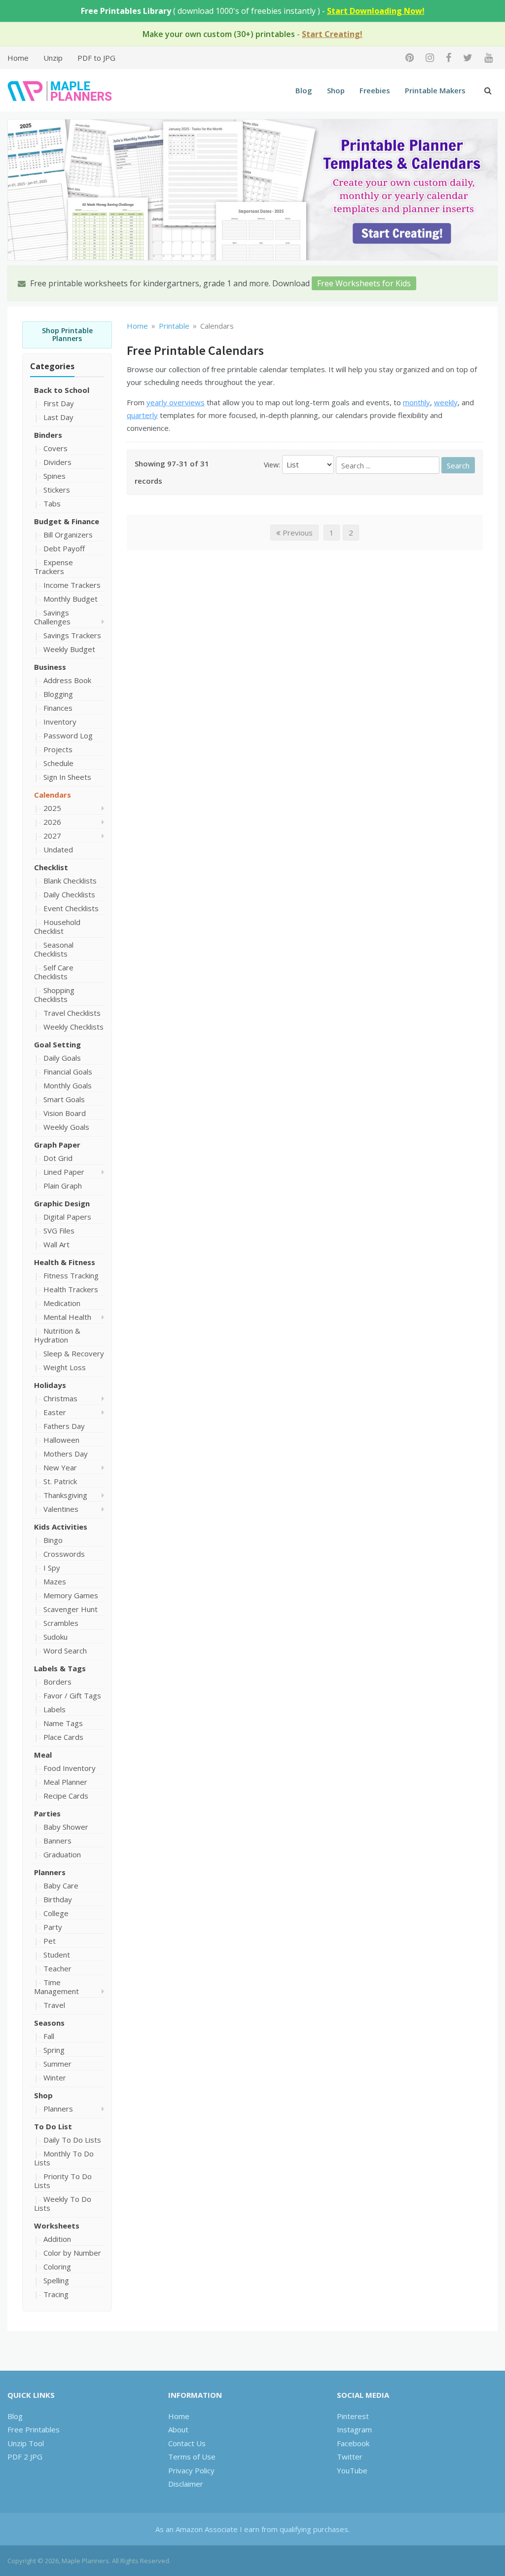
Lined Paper (64, 1172)
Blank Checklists (70, 881)
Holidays (50, 1385)
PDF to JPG (96, 58)
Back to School (62, 390)
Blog (304, 90)
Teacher (57, 1968)
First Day (59, 403)
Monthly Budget (71, 599)
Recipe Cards (66, 1796)
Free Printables (34, 2429)
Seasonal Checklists (54, 949)
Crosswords (64, 1554)
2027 (52, 836)
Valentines (61, 1509)
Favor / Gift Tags (72, 1695)
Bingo (53, 1540)
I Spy (52, 1568)
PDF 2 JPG (25, 2457)
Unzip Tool (26, 2443)
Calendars (53, 795)
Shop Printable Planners (67, 335)
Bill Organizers (68, 535)
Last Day (58, 417)
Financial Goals (68, 1072)
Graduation (62, 1854)
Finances (58, 708)
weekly (446, 402)
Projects (58, 749)
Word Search (65, 1651)
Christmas (60, 1398)
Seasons (49, 2023)
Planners (50, 1872)
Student (57, 1955)
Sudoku (55, 1637)
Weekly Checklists (73, 1027)
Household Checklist (57, 926)
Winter (55, 2077)
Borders (57, 1682)
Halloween (61, 1440)
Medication (62, 1303)
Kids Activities (61, 1527)
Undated (58, 849)
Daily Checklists (69, 894)
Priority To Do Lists (63, 2181)
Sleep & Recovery (74, 1353)
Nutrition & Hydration (57, 1335)
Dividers (57, 462)
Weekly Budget (69, 649)
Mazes (55, 1581)
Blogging (58, 694)
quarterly (142, 415)
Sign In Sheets (67, 777)
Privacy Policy (191, 2470)
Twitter (350, 2457)
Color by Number (72, 2253)
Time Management (56, 1987)
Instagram (354, 2429)
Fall (49, 2036)
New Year (60, 1467)
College (56, 1913)
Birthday (58, 1899)
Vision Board (65, 1113)
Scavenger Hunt (71, 1609)
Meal (43, 1755)
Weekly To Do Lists (63, 2203)
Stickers (57, 490)
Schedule (58, 763)
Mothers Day (66, 1454)
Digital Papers (67, 1217)
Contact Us (187, 2443)
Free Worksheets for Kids (364, 283)
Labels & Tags (60, 1668)
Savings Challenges (52, 617)
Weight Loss (65, 1367)
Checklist (51, 867)
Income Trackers (72, 585)
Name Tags (63, 1723)
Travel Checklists (72, 1013)
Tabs (52, 503)
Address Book (67, 680)
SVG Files (59, 1230)
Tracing (56, 2294)
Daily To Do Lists (72, 2140)
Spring (54, 2050)
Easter (55, 1412)
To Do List (53, 2126)
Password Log (68, 735)
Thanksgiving (65, 1495)
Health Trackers (71, 1289)
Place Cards (63, 1737)
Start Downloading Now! (376, 11)
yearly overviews (176, 402)
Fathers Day (64, 1426)
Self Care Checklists (54, 972)
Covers (55, 448)
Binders (48, 435)
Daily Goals (62, 1058)
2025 (52, 808)
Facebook (353, 2443)
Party (53, 1927)
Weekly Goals (66, 1127)
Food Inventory (70, 1768)
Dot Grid (58, 1158)
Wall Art (56, 1244)
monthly (416, 402)
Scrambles (61, 1623)
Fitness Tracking (71, 1275)
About (178, 2429)
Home (18, 58)
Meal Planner (65, 1782)
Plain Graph (63, 1186)
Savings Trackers (72, 635)
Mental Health (67, 1317)
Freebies (375, 90)
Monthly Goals (68, 1085)
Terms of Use (192, 2457)
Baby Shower (66, 1827)
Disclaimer (186, 2484)
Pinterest (353, 2416)
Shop (336, 90)
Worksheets (57, 2226)
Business (50, 667)
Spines (54, 476)
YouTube (352, 2470)
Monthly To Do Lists (64, 2158)
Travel (54, 2005)
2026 (52, 822)
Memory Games (71, 1595)
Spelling (56, 2280)
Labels (54, 1709)
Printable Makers (435, 90)
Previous (297, 533)
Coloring (57, 2267)
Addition (57, 2239)
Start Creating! (332, 34)
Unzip (53, 58)
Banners (57, 1841)
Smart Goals (64, 1099)
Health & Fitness (65, 1262)
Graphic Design (62, 1203)
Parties (47, 1813)
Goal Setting (57, 1044)
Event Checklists (71, 908)
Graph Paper (57, 1145)
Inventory (60, 722)
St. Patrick (60, 1481)
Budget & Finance (67, 521)
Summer (57, 2064)
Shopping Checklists (54, 995)
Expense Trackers (54, 567)
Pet (50, 1941)
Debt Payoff (64, 548)
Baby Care (61, 1885)
